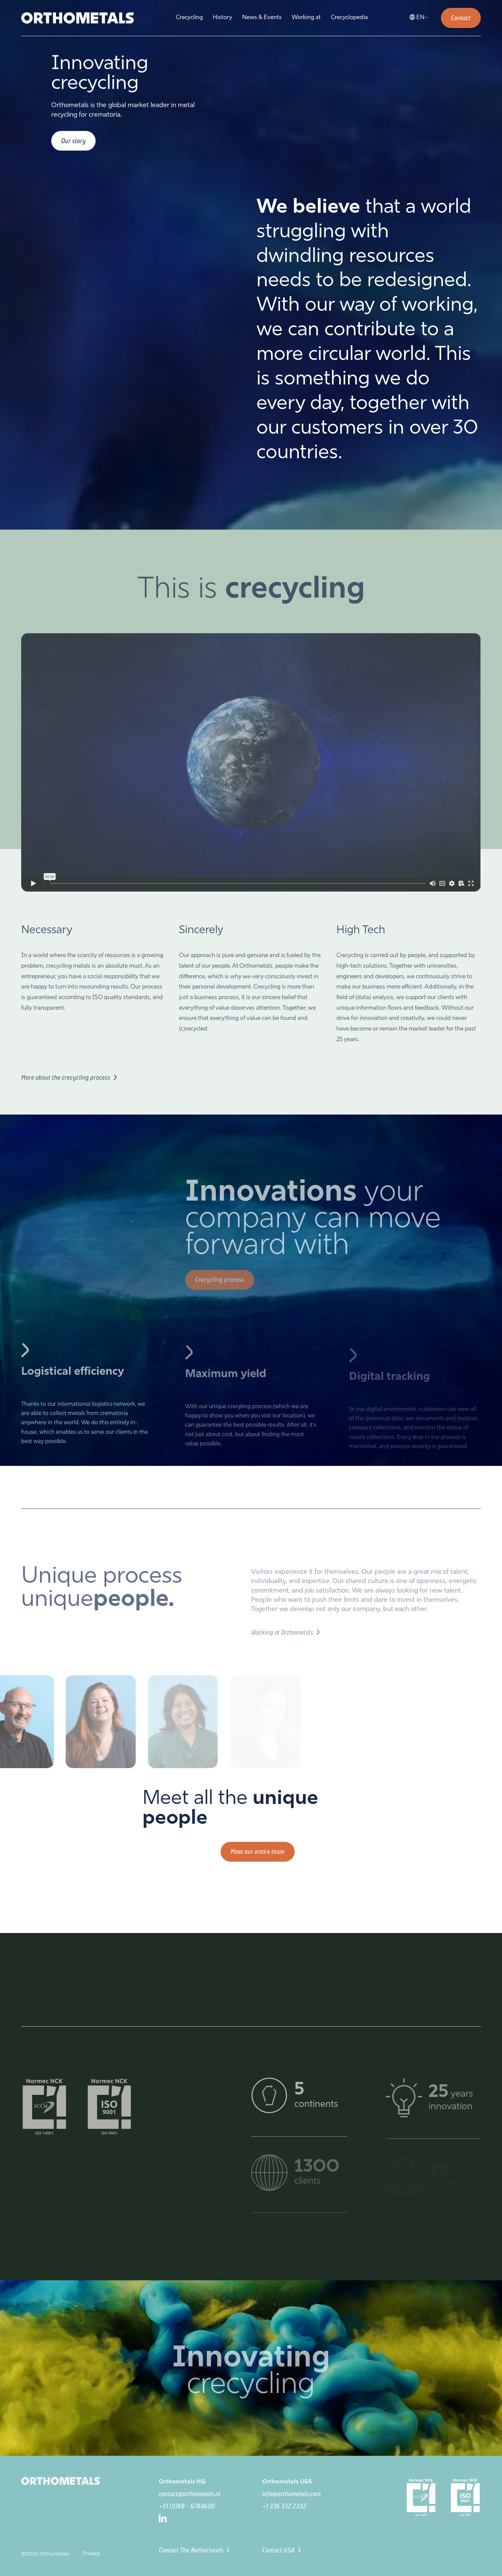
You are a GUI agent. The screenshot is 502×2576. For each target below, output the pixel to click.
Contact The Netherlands (191, 2550)
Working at (306, 18)
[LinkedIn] (208, 2518)
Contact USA (278, 2550)
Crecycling (189, 18)
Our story (73, 141)
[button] (420, 18)
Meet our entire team (257, 1851)
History (222, 18)
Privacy (91, 2554)
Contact (461, 18)
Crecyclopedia (349, 18)
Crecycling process (220, 1276)
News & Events (262, 18)
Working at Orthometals (282, 1627)
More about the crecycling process (66, 1074)
